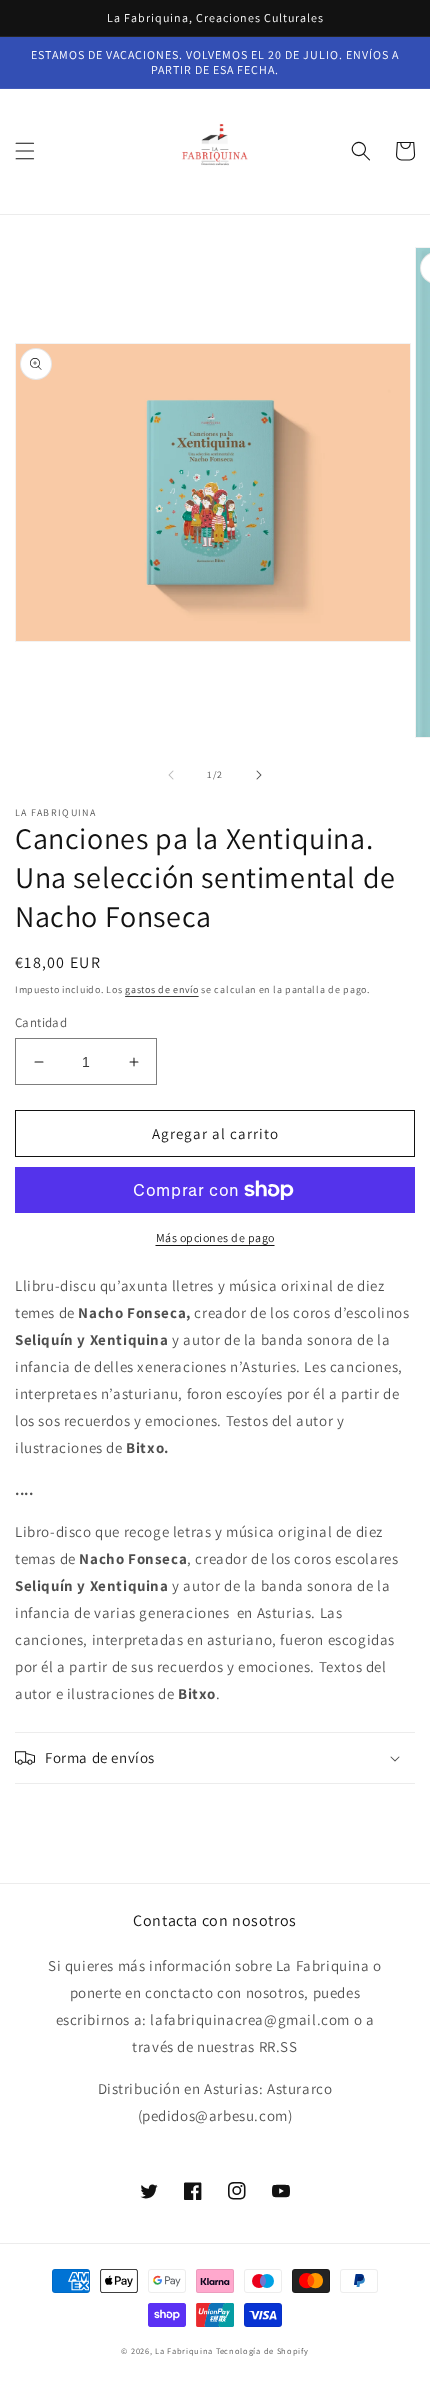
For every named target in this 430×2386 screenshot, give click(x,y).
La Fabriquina (184, 2350)
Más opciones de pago (215, 1237)
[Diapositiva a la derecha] (259, 775)
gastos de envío (162, 989)
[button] (25, 151)
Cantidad (41, 1022)
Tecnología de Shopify (262, 2350)
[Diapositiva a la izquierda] (171, 775)
